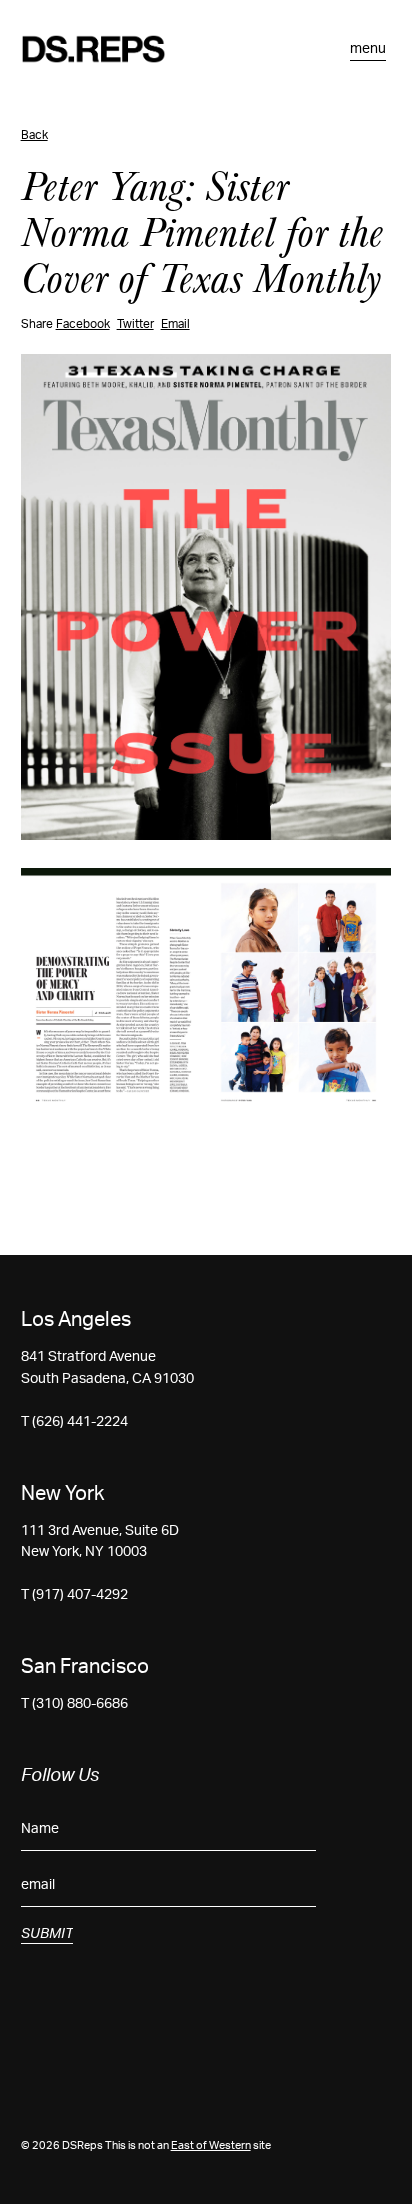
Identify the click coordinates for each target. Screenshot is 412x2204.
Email (175, 324)
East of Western (211, 2145)
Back (34, 135)
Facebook (83, 324)
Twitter (135, 324)
